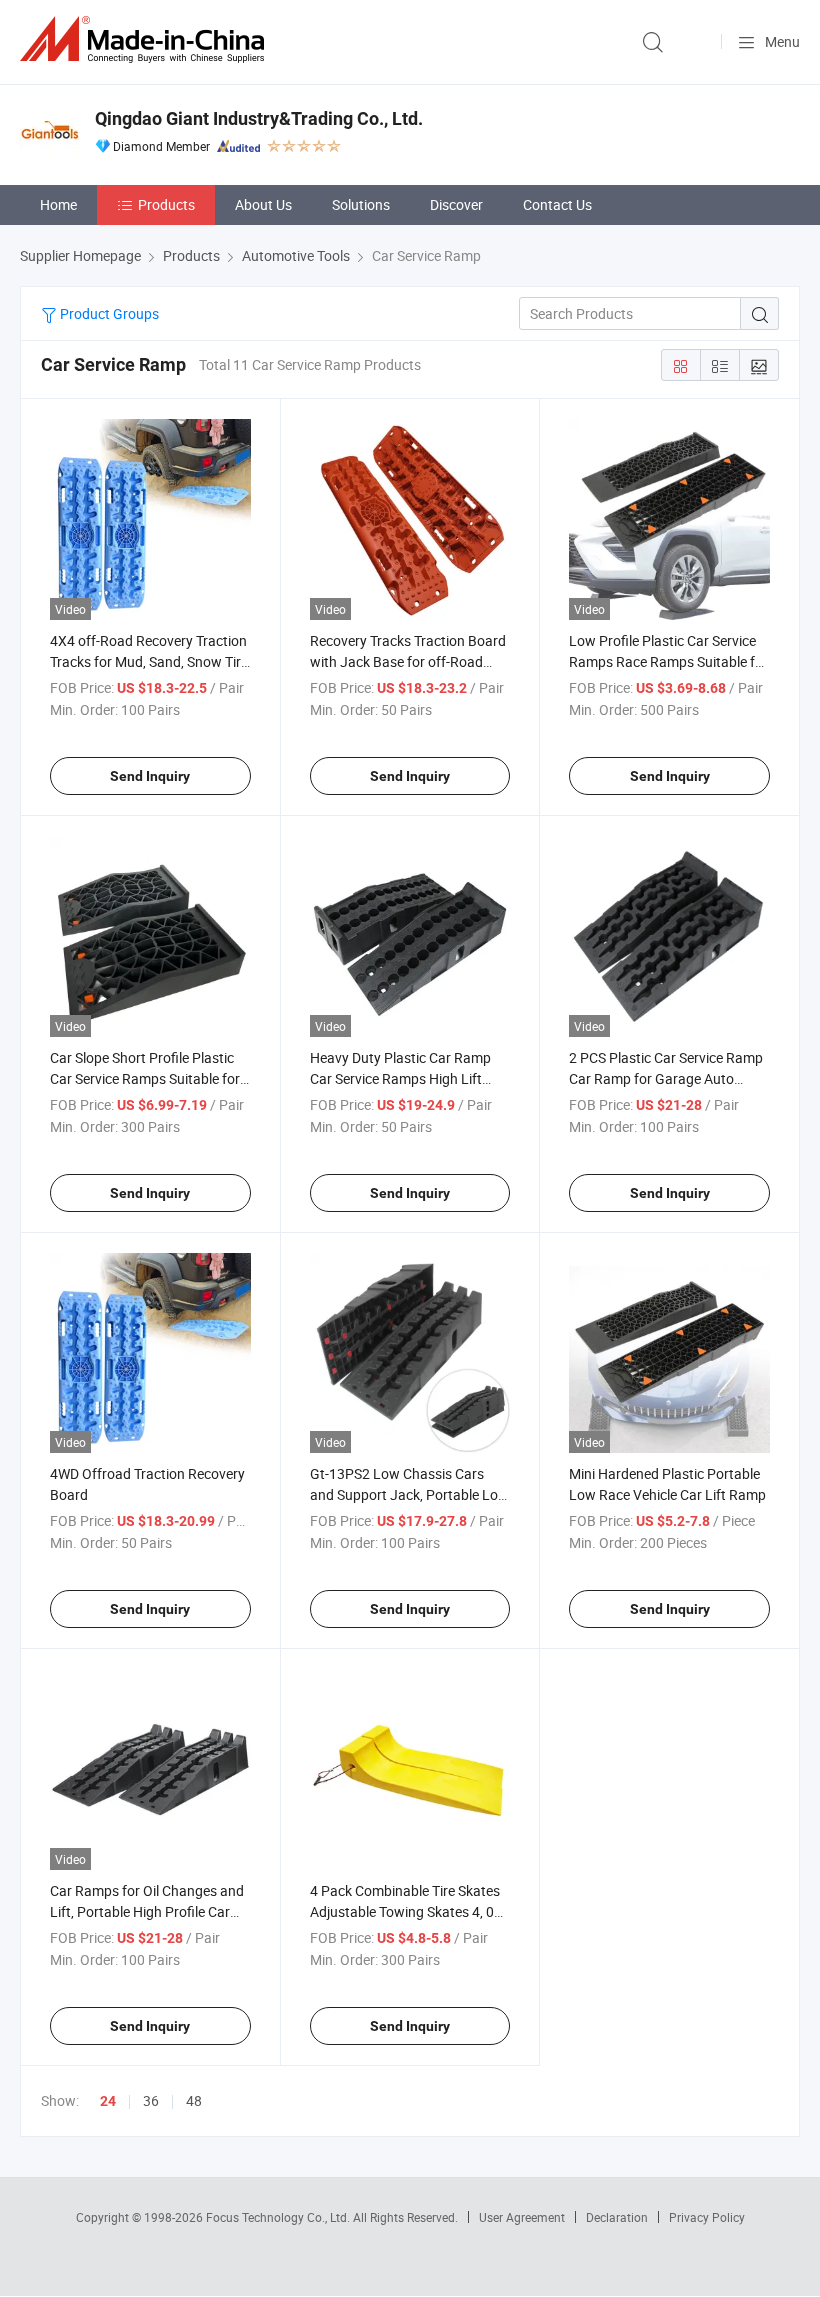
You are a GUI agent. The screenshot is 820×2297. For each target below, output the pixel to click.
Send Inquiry (150, 776)
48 (194, 2100)
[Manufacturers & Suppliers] (146, 39)
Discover (456, 204)
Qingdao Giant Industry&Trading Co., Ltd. (259, 118)
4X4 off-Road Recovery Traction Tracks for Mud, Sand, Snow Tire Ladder (149, 661)
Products (166, 204)
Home (58, 204)
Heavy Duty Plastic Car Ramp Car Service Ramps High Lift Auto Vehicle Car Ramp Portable (409, 1078)
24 (108, 2101)
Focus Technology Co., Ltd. (279, 2217)
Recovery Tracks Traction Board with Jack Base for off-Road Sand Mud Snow (408, 661)
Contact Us (557, 204)
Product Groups (108, 313)
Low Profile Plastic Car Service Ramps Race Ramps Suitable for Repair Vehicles (668, 661)
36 (151, 2100)
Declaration (617, 2217)
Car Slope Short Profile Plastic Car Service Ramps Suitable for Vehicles (145, 1078)
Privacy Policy (707, 2217)
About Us (263, 204)
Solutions (361, 204)
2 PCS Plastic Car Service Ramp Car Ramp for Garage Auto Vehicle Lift (666, 1078)
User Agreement (522, 2217)
